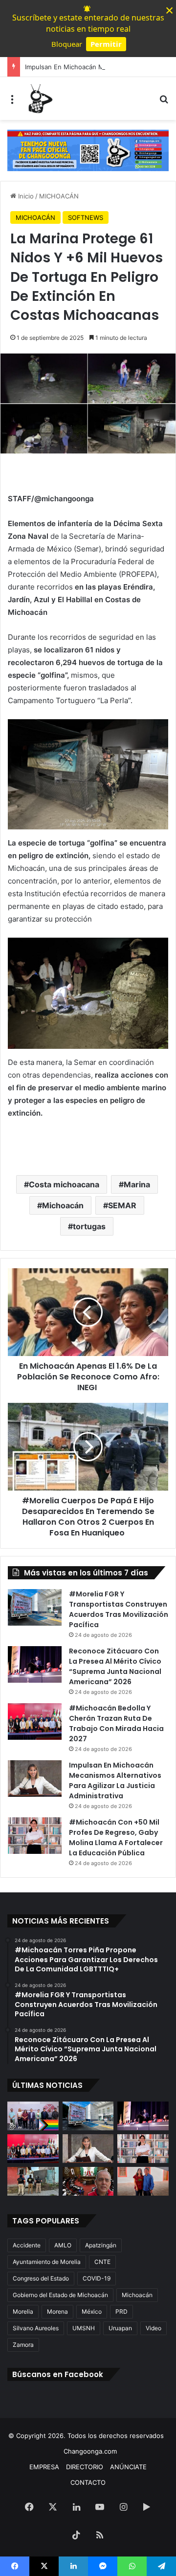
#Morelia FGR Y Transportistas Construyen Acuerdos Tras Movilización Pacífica (119, 1609)
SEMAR (122, 1205)
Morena (57, 2311)
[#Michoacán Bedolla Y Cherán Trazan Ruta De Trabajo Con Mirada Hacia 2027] (35, 1721)
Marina (137, 1184)
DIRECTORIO (85, 2467)
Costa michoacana (64, 1184)
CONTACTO (88, 2482)
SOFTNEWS (86, 217)
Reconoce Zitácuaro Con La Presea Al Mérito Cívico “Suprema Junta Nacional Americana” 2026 (115, 1666)
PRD (121, 2311)
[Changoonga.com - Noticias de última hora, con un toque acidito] (39, 98)
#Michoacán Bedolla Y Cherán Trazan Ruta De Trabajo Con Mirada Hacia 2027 (116, 1723)
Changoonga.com (90, 2451)
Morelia (23, 2311)
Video (154, 2328)
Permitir (106, 44)
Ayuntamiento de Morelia (47, 2262)
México (92, 2311)
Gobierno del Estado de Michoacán (60, 2295)
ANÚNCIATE (128, 2467)
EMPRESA (44, 2467)
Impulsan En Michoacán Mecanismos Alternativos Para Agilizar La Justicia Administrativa (115, 1780)
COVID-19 (97, 2278)
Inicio (25, 196)
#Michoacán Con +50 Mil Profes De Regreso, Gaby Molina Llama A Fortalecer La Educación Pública (116, 1838)
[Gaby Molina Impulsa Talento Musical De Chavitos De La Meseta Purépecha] (143, 2181)
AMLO (63, 2245)
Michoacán (63, 1205)
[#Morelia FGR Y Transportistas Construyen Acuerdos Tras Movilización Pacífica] (35, 1607)
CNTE (102, 2262)
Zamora (23, 2345)
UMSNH (84, 2328)
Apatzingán (101, 2245)
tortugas (89, 1226)
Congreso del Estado (41, 2278)
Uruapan (120, 2328)
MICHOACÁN (59, 196)
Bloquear (67, 44)
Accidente (27, 2245)
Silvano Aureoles (36, 2328)
